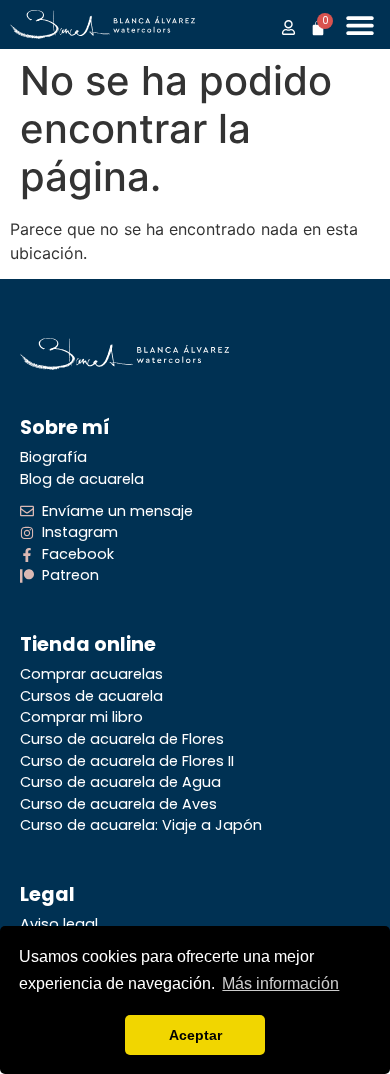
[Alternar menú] (360, 25)
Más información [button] (280, 983)
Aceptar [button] (195, 1035)
